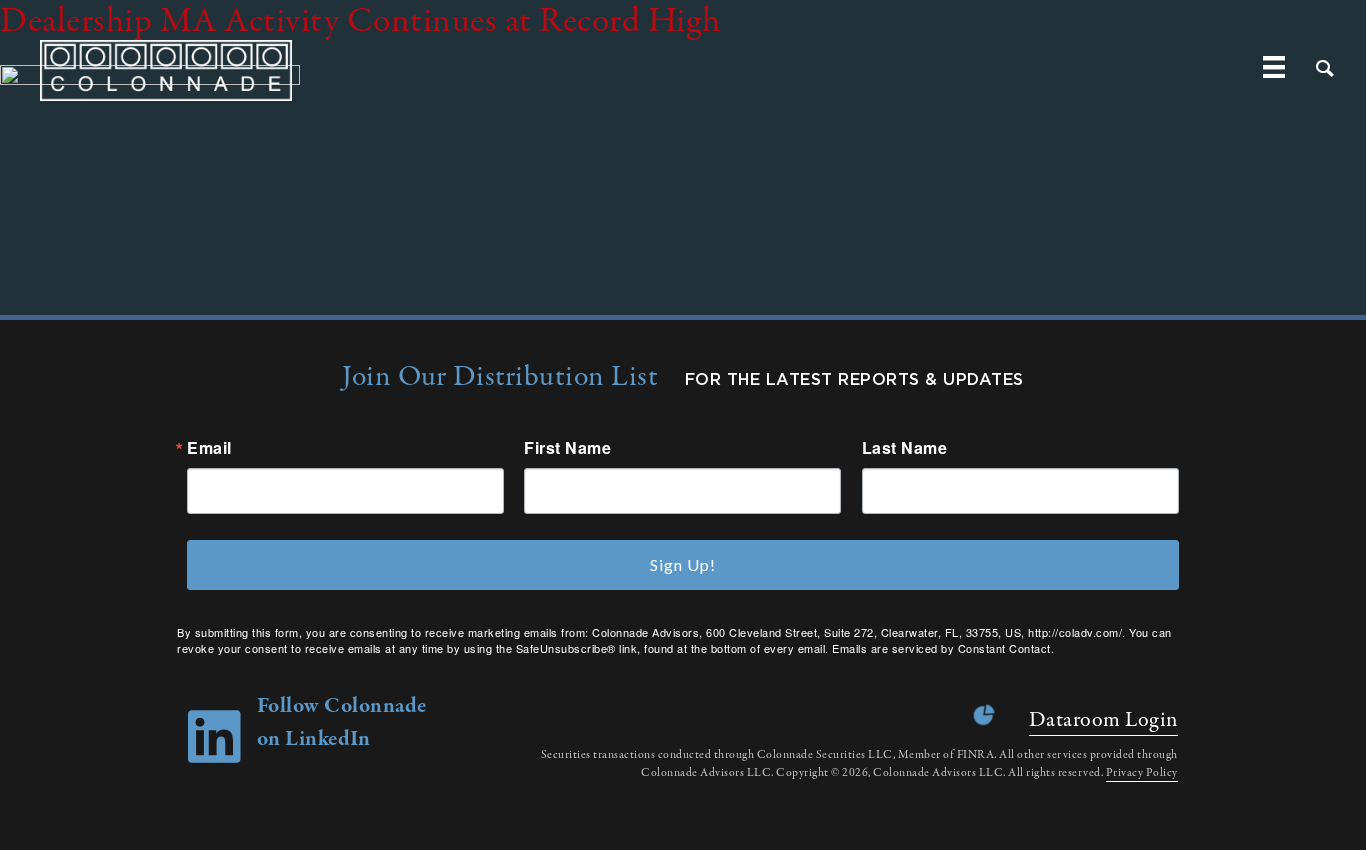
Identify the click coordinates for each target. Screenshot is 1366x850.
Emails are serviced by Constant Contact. (943, 648)
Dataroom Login (1103, 720)
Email (209, 448)
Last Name (905, 448)
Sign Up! (683, 564)
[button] (1325, 70)
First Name (567, 448)
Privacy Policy (1142, 773)
